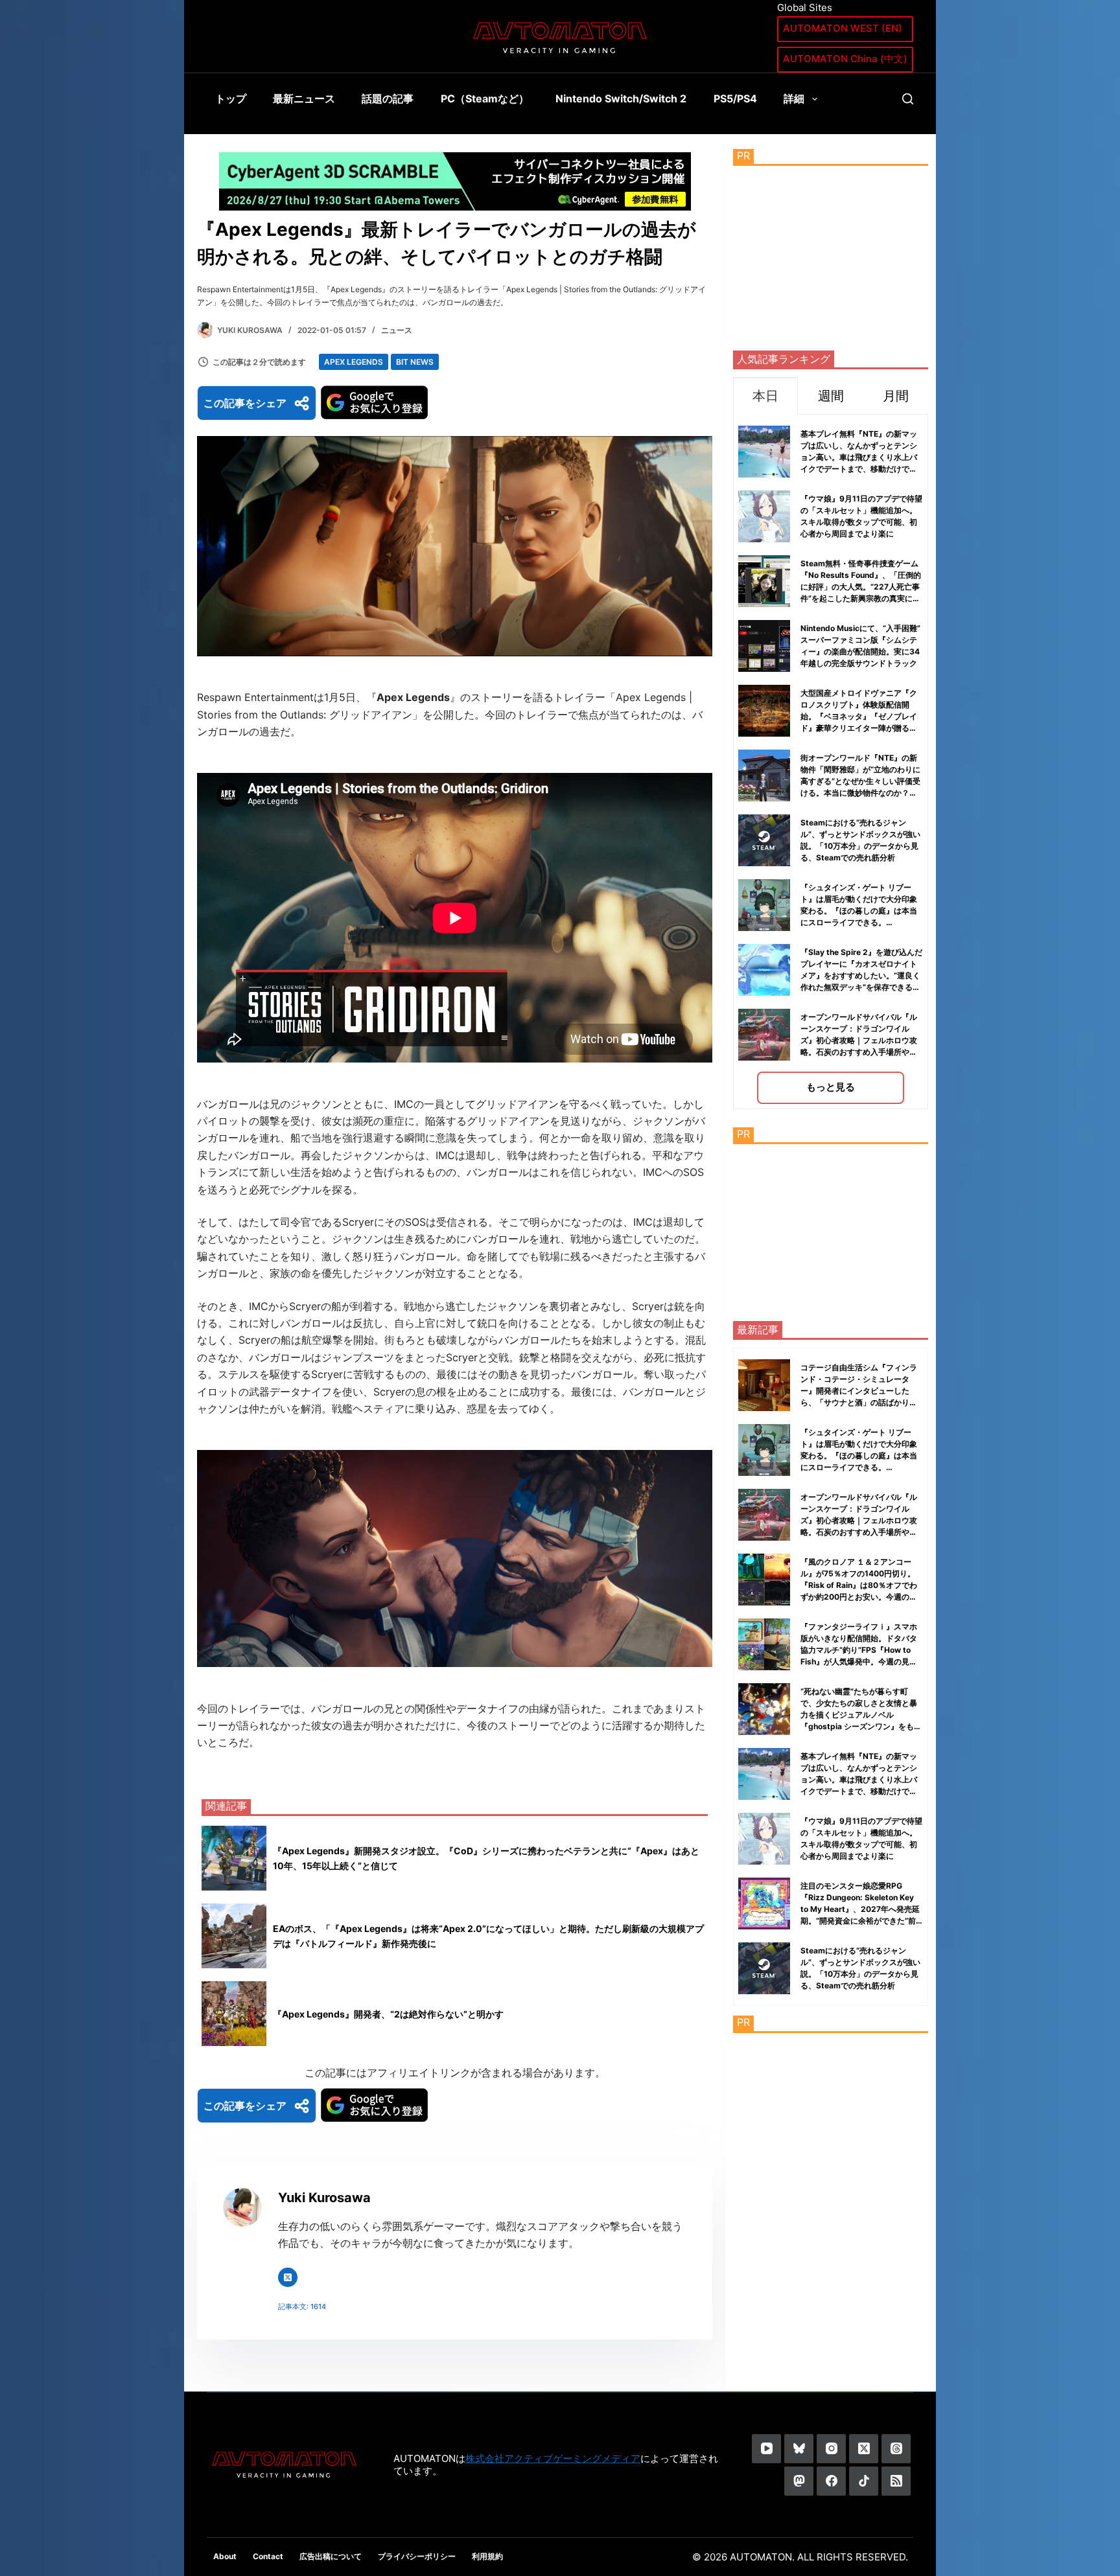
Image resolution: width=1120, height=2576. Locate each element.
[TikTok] (864, 2481)
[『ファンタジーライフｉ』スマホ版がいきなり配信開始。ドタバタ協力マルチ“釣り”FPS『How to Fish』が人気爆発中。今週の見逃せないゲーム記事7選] (764, 1644)
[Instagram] (831, 2449)
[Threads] (896, 2449)
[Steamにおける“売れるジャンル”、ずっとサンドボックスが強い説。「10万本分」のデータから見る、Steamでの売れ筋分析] (764, 1968)
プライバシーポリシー (417, 2556)
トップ (231, 98)
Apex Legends (354, 362)
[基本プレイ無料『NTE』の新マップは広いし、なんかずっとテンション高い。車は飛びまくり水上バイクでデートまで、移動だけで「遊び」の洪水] (764, 1774)
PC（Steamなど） (485, 98)
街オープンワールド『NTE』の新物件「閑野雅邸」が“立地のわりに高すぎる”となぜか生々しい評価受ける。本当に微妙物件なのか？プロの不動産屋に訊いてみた (860, 781)
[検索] (908, 99)
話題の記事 (388, 98)
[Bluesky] (799, 2449)
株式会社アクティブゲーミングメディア (553, 2458)
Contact (268, 2556)
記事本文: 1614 (302, 2306)
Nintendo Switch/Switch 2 (621, 98)
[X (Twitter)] (864, 2449)
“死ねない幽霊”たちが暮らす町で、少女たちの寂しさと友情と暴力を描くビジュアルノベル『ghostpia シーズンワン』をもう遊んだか (861, 1715)
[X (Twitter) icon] (288, 2277)
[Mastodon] (799, 2481)
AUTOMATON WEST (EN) (843, 28)
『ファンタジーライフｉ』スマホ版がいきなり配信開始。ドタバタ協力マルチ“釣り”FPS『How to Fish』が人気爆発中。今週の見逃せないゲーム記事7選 (859, 1650)
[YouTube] (766, 2449)
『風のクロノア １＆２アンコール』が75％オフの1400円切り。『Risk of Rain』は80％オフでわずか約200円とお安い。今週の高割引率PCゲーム (859, 1585)
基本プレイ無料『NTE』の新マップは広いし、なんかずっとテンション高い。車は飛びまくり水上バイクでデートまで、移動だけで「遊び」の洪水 (859, 457)
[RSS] (896, 2481)
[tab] (765, 396)
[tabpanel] (831, 762)
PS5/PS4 (735, 98)
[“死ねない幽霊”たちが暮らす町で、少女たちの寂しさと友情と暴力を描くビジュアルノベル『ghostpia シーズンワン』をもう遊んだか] (764, 1709)
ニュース (397, 330)
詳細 (794, 98)
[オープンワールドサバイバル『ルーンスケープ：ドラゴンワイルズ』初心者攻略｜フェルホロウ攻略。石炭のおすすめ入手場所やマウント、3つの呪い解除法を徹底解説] (764, 1515)
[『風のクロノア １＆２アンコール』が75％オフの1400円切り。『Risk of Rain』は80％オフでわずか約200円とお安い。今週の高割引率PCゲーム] (764, 1580)
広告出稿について (331, 2556)
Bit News (415, 362)
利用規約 (487, 2556)
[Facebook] (831, 2481)
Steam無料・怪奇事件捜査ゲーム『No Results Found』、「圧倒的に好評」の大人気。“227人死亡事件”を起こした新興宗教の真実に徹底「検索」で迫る (861, 587)
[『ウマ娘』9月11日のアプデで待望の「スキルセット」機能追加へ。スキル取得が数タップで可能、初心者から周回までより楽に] (764, 1839)
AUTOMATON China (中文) (845, 59)
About (225, 2556)
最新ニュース (304, 98)
